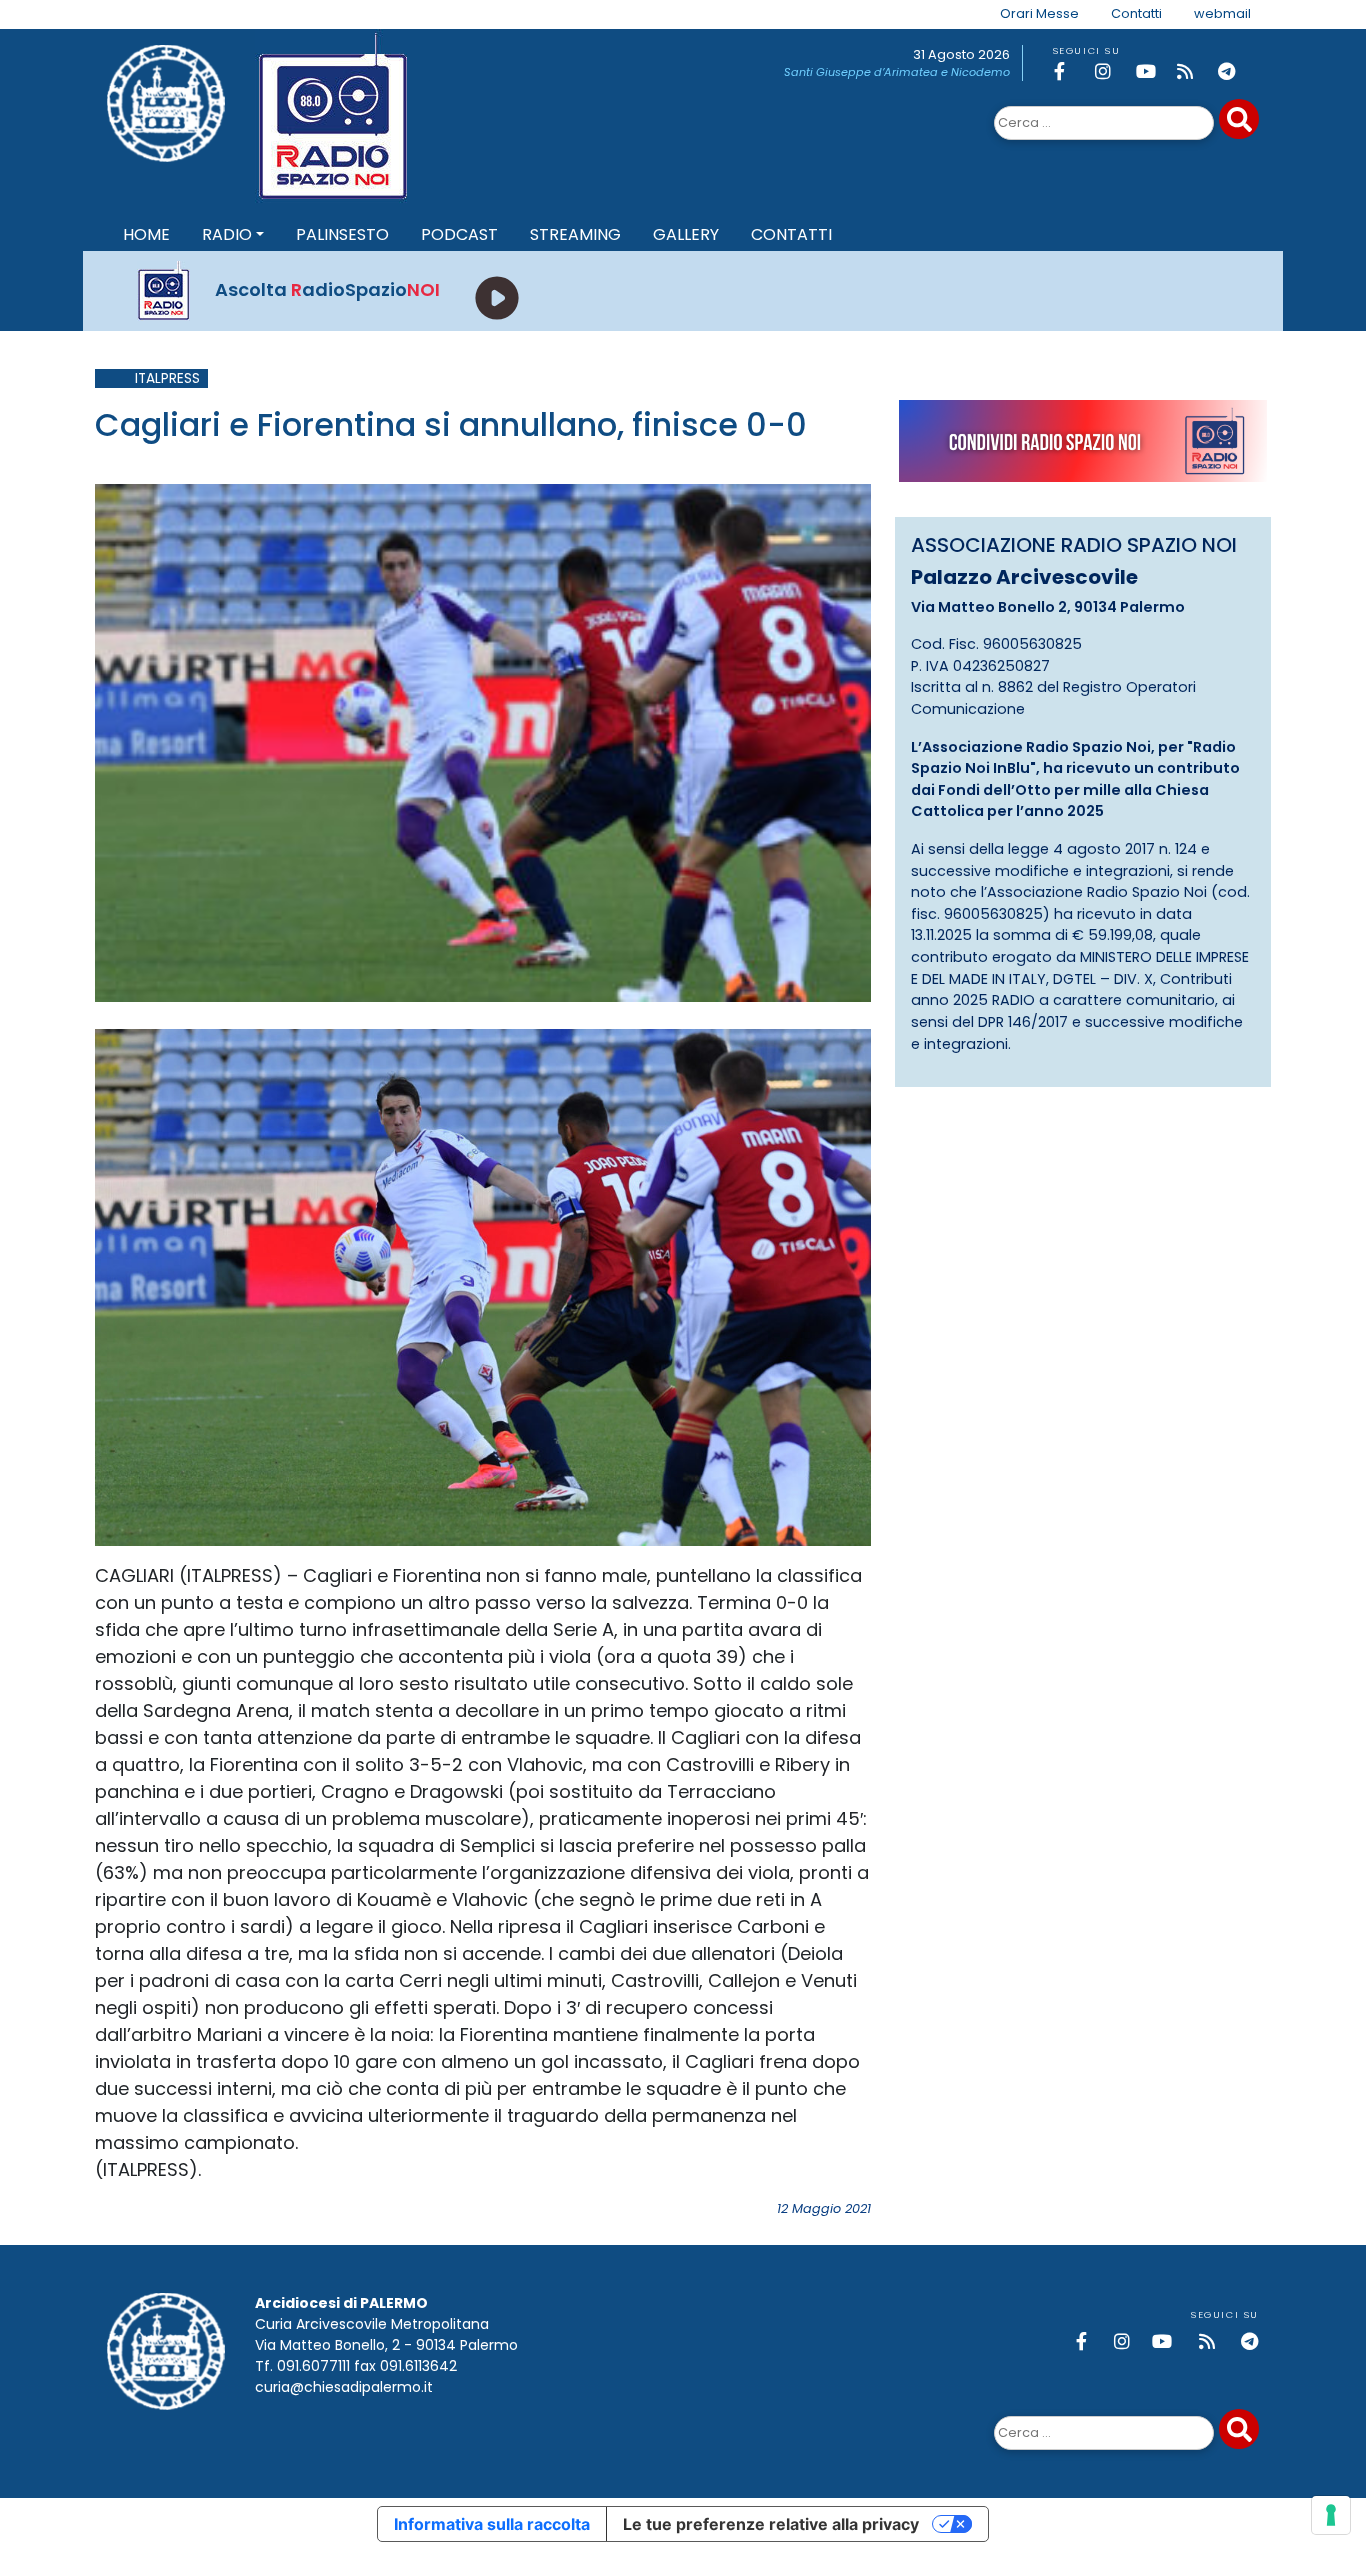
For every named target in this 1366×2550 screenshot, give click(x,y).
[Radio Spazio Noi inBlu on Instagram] (1112, 71)
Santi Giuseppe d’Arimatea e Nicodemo (897, 72)
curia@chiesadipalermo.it (344, 2387)
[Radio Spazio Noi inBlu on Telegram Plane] (1235, 71)
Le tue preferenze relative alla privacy (771, 2524)
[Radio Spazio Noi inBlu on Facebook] (1071, 71)
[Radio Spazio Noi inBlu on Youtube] (1153, 71)
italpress (167, 378)
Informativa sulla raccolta (492, 2524)
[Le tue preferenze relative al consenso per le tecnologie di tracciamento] (1331, 2515)
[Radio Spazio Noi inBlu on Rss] (1194, 71)
